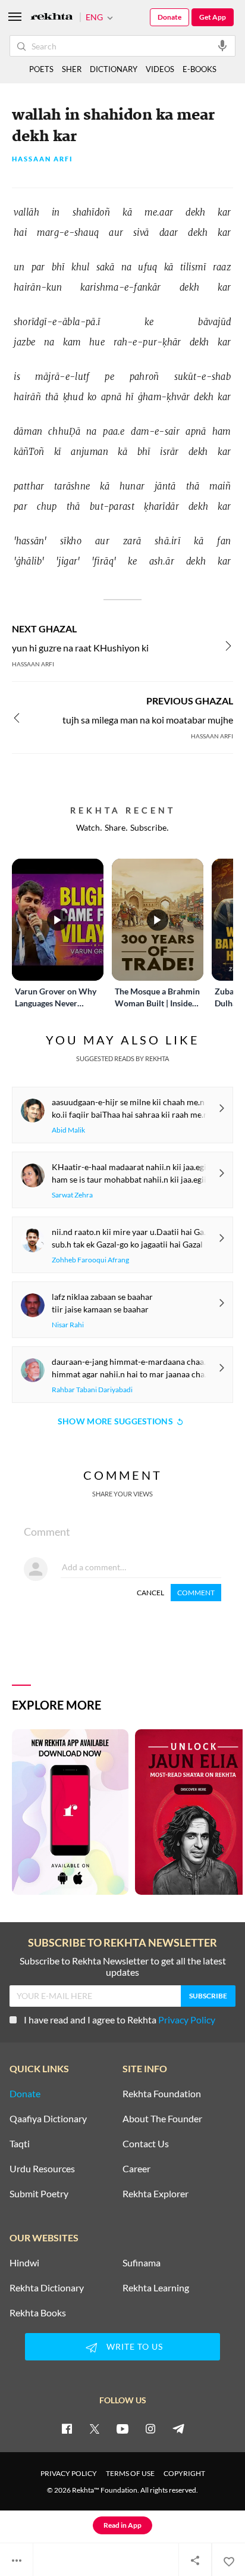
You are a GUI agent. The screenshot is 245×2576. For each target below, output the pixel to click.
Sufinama (142, 2263)
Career (136, 2169)
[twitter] (95, 2428)
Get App (213, 17)
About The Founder (162, 2119)
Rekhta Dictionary (47, 2288)
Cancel (150, 1593)
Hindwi (24, 2263)
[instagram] (150, 2428)
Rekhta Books (38, 2313)
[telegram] (178, 2428)
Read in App (122, 2525)
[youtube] (122, 2428)
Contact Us (146, 2144)
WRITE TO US (135, 2346)
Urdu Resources (42, 2169)
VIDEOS (160, 69)
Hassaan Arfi (43, 159)
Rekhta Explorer (156, 2194)
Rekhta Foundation (162, 2094)
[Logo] (52, 18)
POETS (41, 69)
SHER (72, 69)
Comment (196, 1593)
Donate (169, 17)
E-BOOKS (200, 69)
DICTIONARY (114, 69)
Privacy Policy (187, 2020)
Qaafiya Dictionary (48, 2119)
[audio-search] (222, 45)
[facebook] (67, 2428)
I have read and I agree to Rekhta (120, 2020)
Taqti (20, 2144)
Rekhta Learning (156, 2288)
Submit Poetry (39, 2194)
